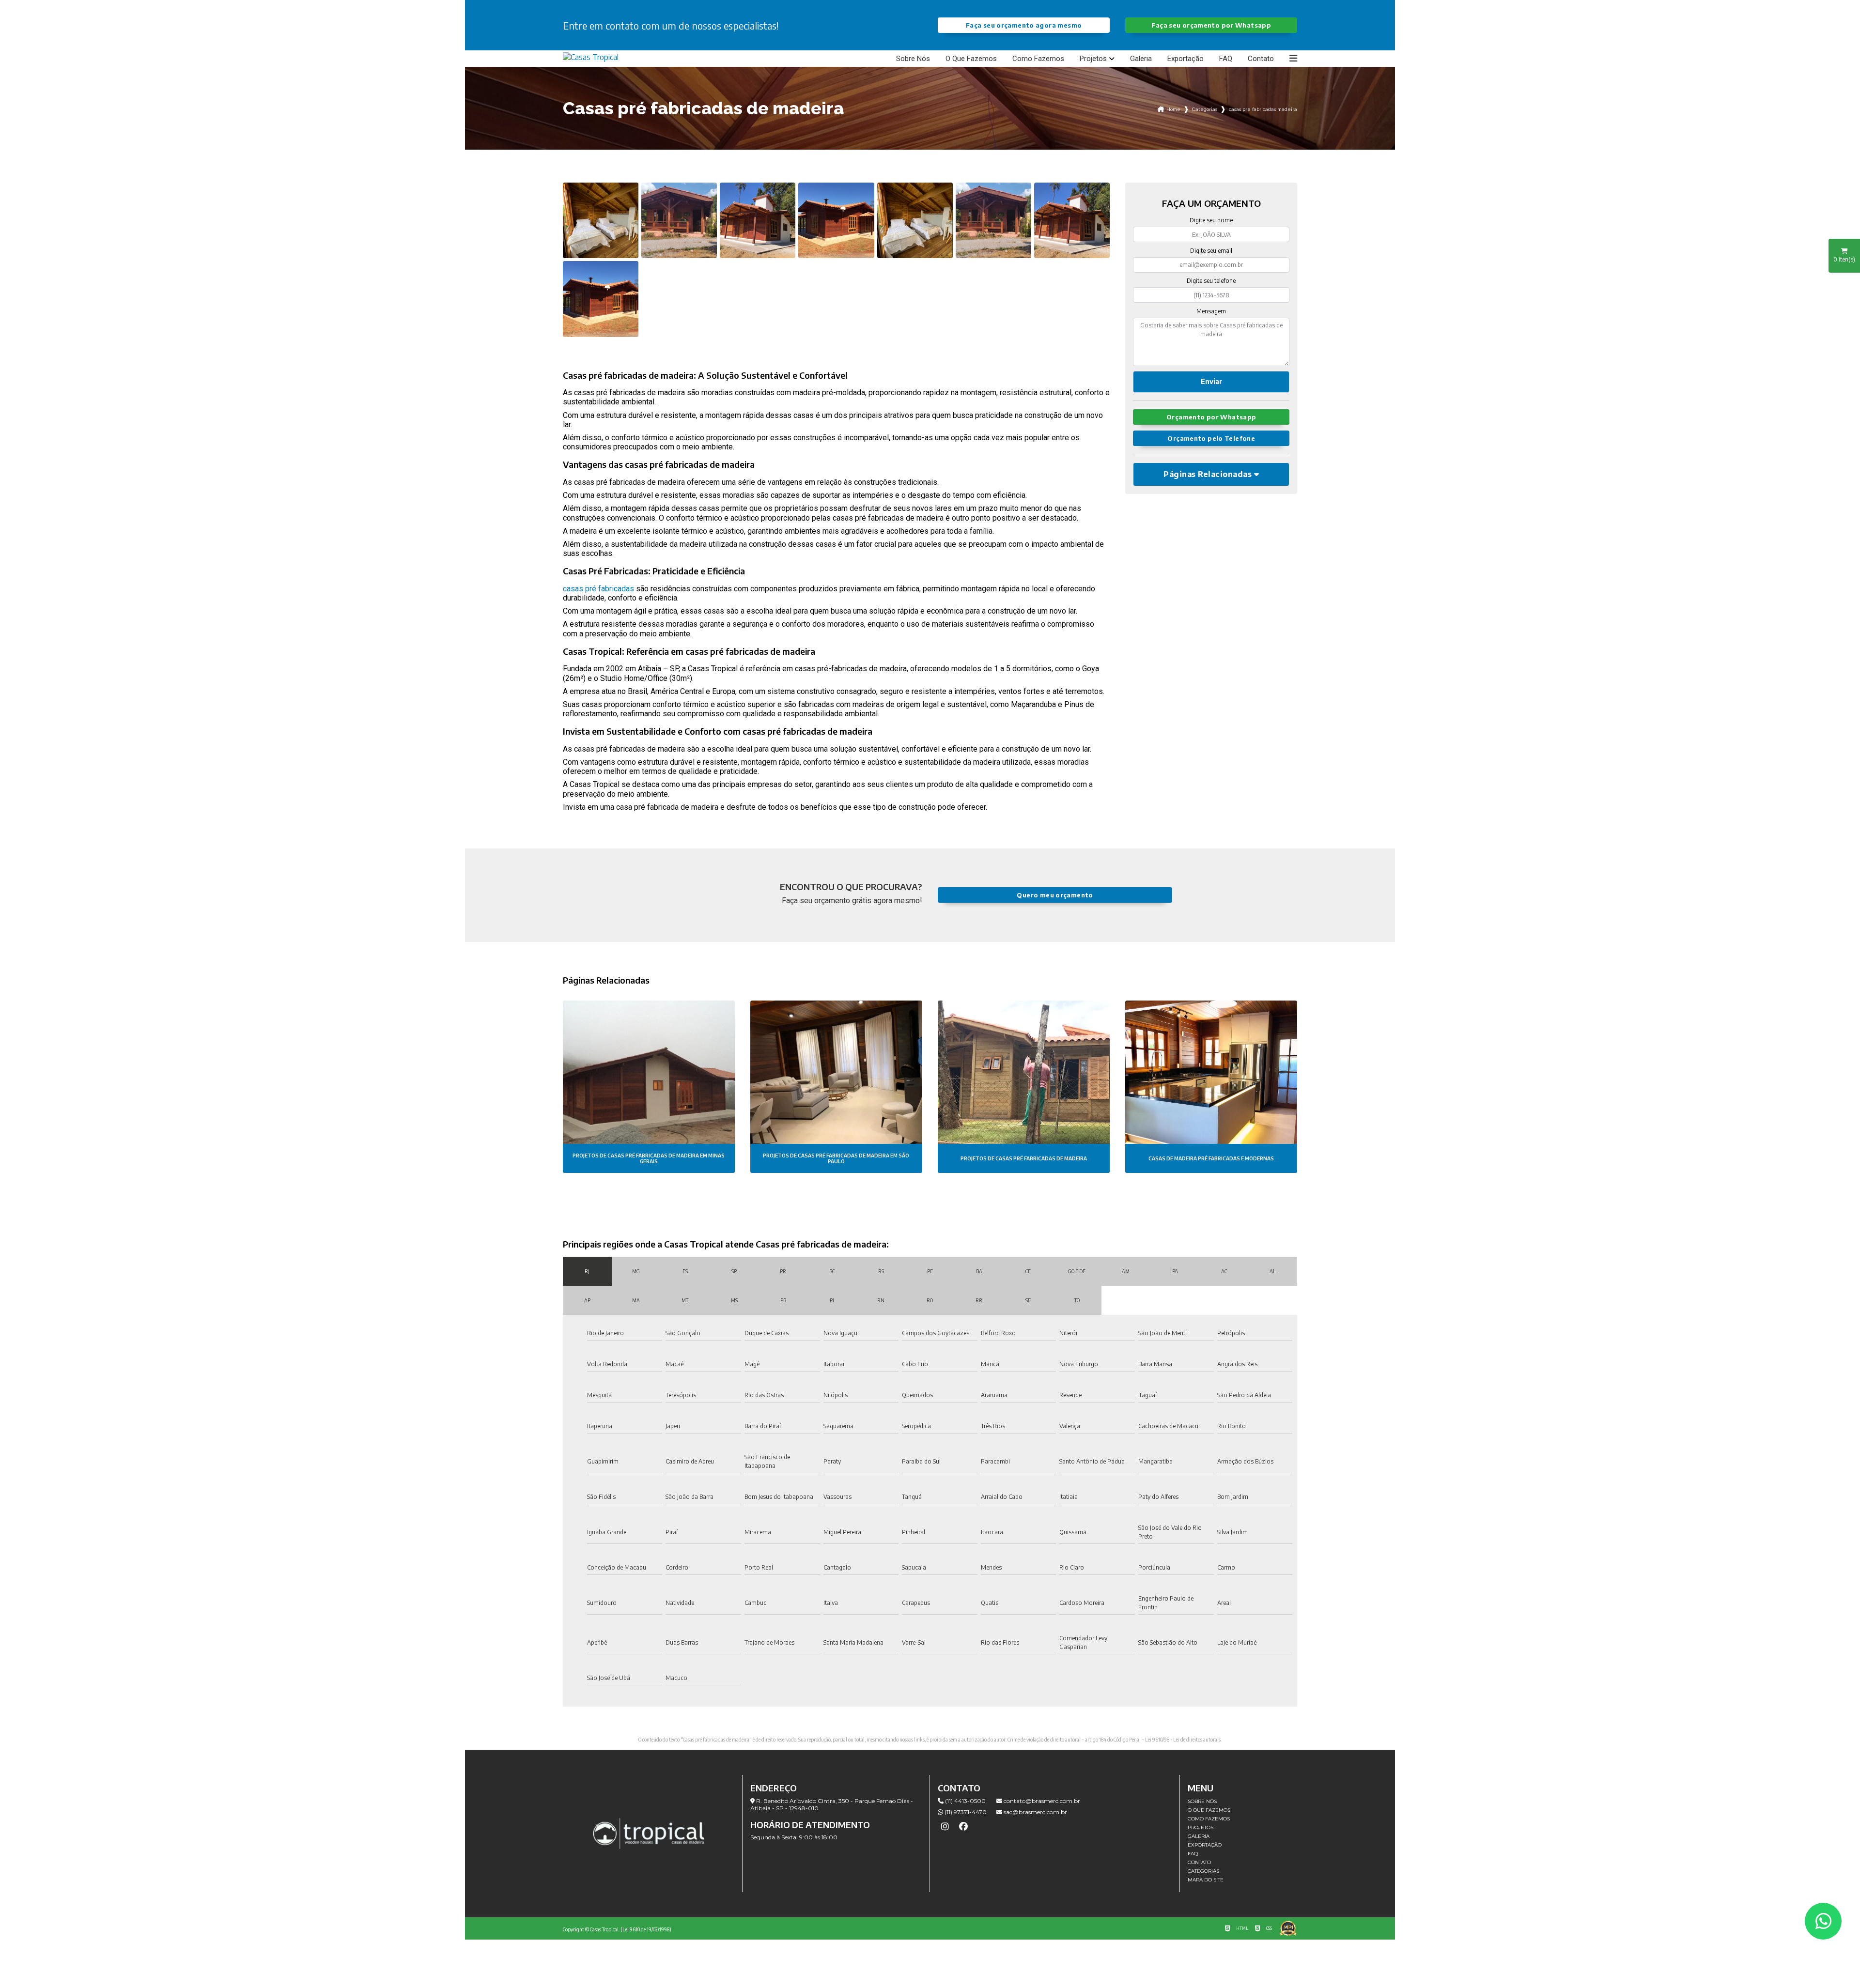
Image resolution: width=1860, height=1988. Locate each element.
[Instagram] (945, 1827)
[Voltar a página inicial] (591, 57)
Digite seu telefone (1211, 281)
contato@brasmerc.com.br (1041, 1801)
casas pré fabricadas (598, 589)
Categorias (1205, 109)
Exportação (1186, 59)
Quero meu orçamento (1055, 895)
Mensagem (1211, 311)
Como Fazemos (1038, 59)
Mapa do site (1206, 1880)
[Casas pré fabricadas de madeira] (601, 220)
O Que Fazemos (971, 59)
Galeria (1141, 59)
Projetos (1093, 59)
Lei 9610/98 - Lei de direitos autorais (1183, 1740)
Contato (1261, 59)
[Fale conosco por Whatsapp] (1823, 1921)
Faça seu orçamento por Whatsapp (1211, 25)
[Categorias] (1293, 59)
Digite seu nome (1211, 220)
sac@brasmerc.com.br (1035, 1812)
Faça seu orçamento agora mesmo (1024, 25)
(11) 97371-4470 (965, 1812)
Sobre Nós (913, 59)
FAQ (1226, 59)
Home (1173, 109)
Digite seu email (1211, 251)
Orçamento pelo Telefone (1211, 438)
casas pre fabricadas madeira (1263, 109)
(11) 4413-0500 (965, 1801)
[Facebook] (963, 1827)
